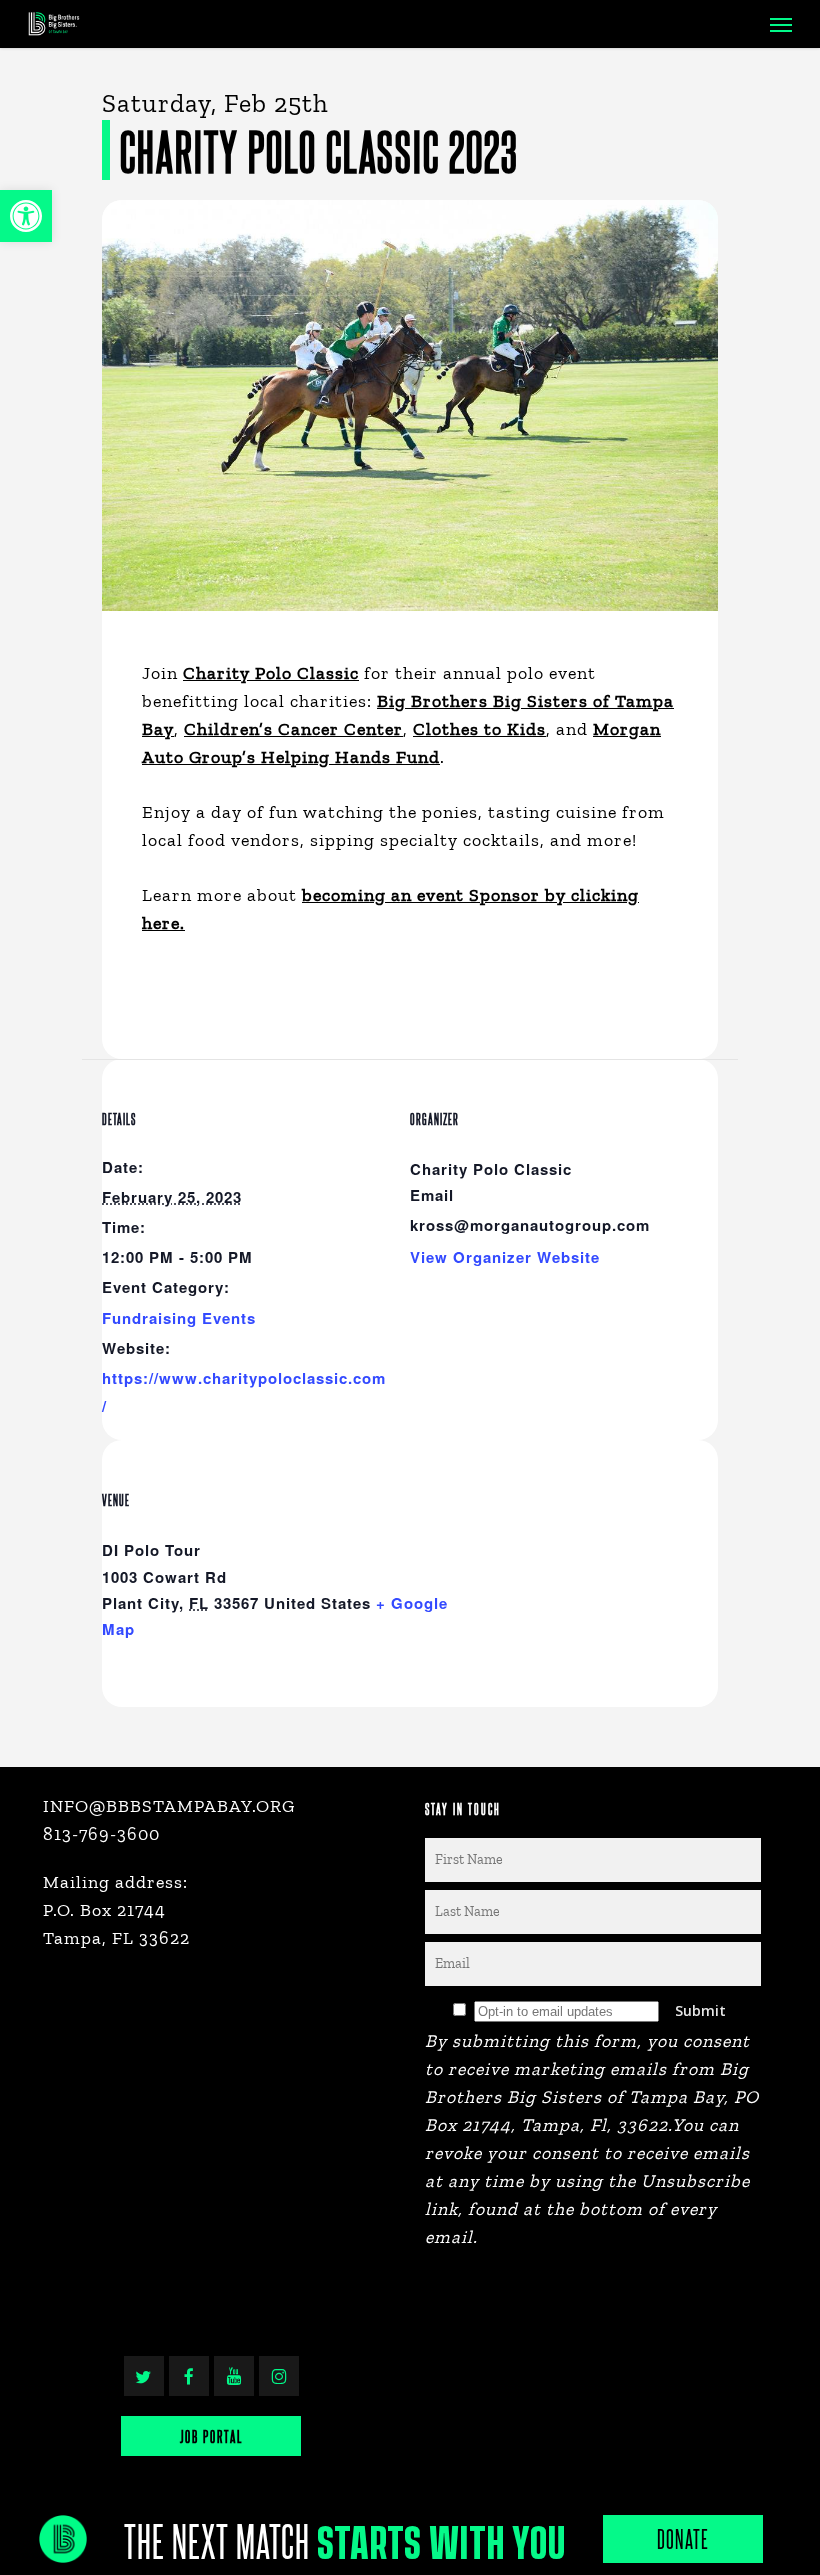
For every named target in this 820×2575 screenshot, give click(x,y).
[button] (26, 216)
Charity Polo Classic (271, 673)
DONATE (683, 2538)
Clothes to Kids (479, 729)
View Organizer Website (505, 1257)
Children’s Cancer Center (293, 729)
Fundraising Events (179, 1318)
